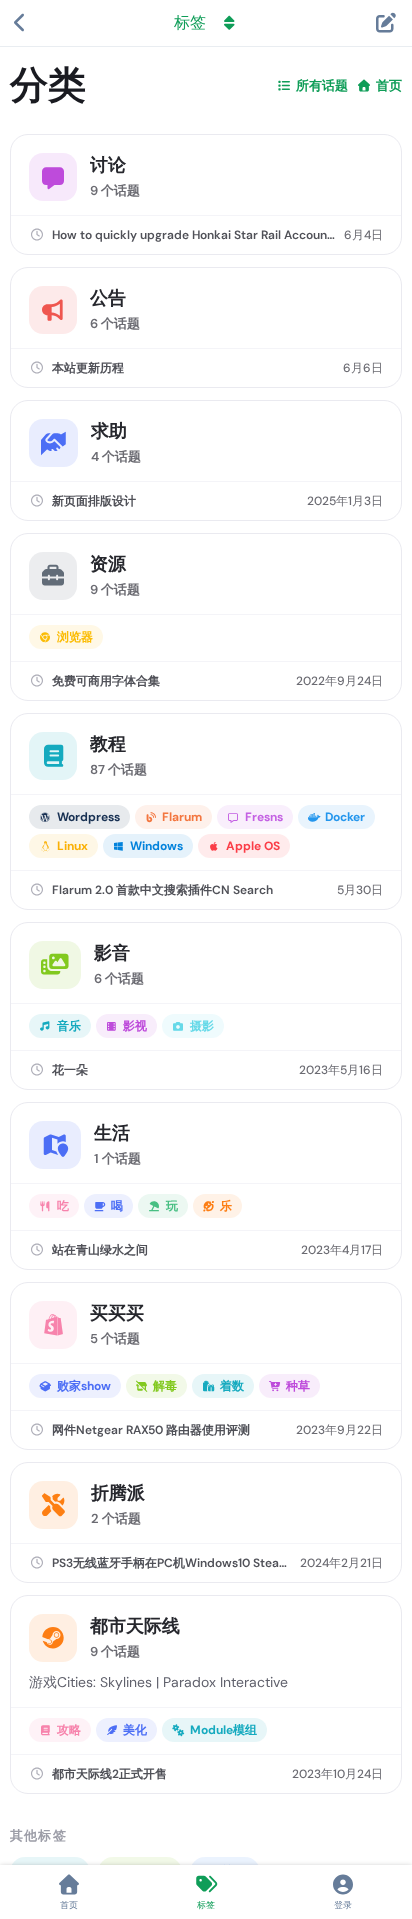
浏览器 (75, 637)
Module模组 (223, 1730)
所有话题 (322, 85)
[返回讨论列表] (20, 23)
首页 (389, 85)
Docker (345, 817)
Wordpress (88, 817)
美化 (135, 1730)
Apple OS (253, 846)
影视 (135, 1026)
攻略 (69, 1730)
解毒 (165, 1386)
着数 (232, 1386)
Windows (156, 846)
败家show (84, 1386)
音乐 (69, 1026)
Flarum (182, 817)
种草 (298, 1386)
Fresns (264, 817)
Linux (72, 846)
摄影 (202, 1026)
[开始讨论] (385, 23)
